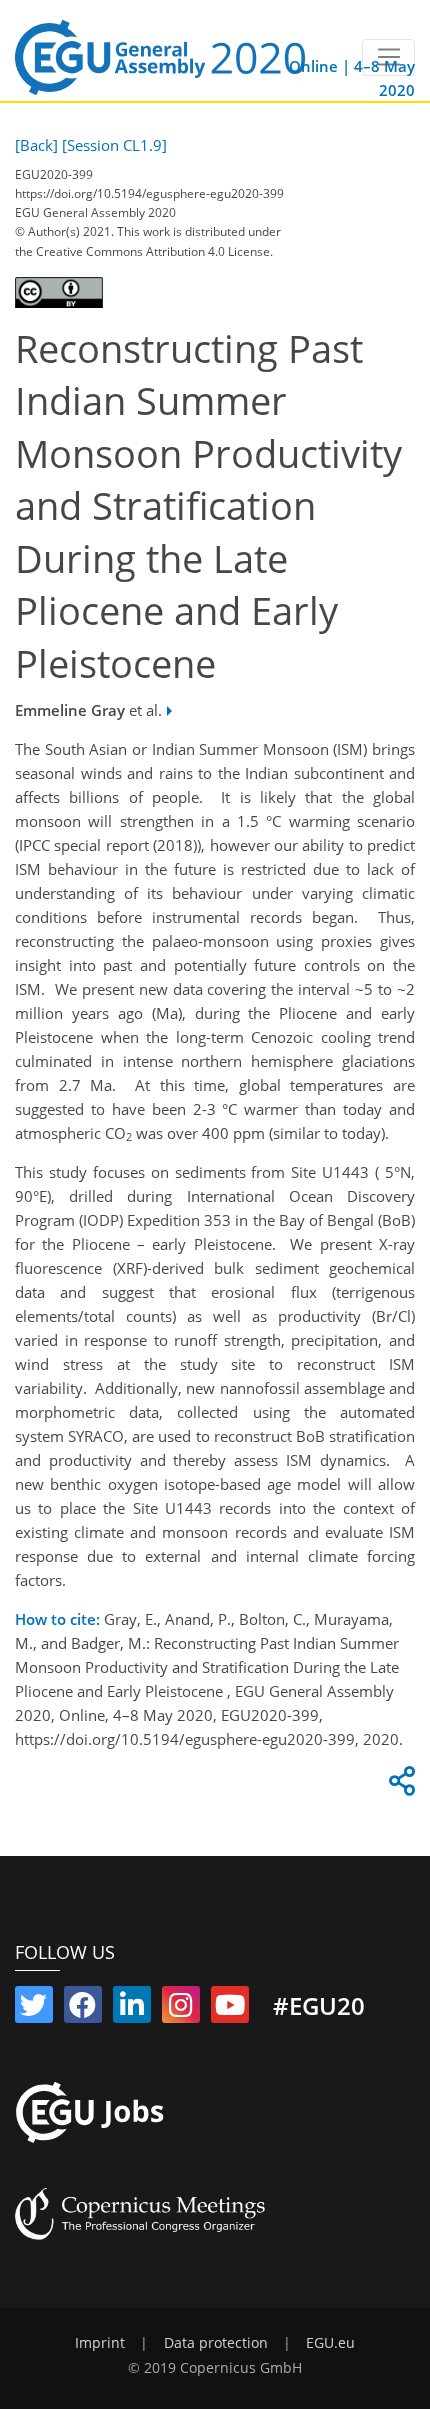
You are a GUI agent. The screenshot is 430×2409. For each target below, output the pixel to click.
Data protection (216, 2343)
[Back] (36, 145)
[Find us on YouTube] (230, 2009)
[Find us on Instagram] (181, 2009)
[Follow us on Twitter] (34, 2009)
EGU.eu (330, 2343)
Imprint (100, 2343)
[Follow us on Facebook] (83, 2009)
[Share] (399, 1786)
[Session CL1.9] (114, 145)
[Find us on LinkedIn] (132, 2009)
